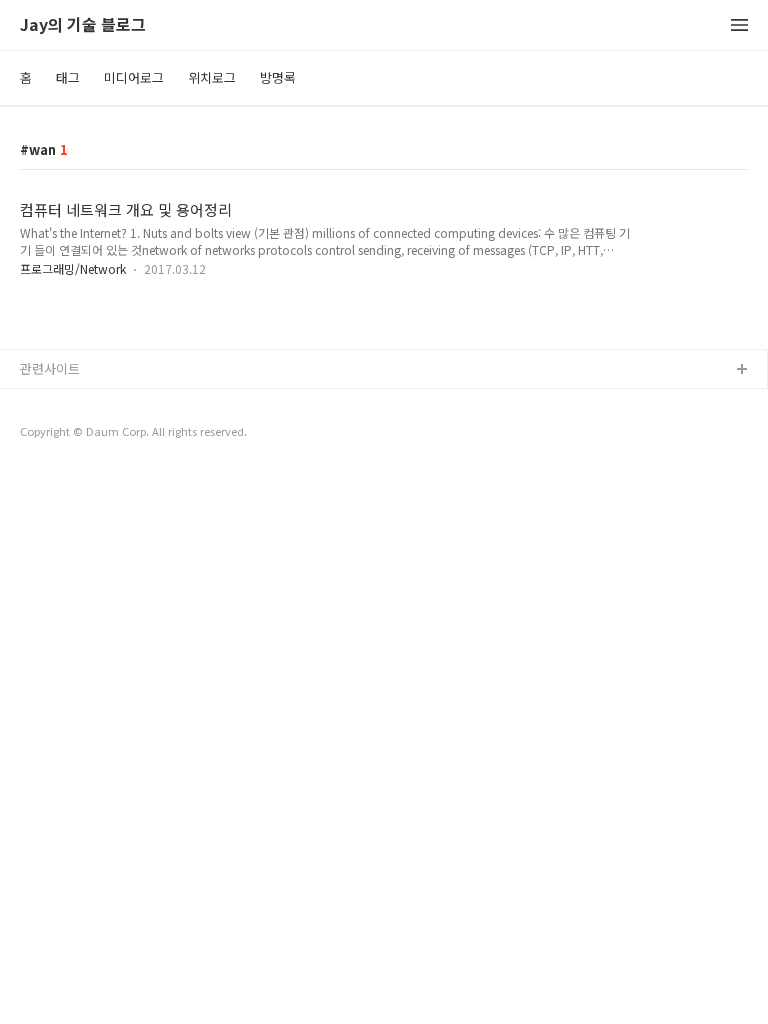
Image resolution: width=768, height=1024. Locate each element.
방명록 (278, 77)
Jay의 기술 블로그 (83, 25)
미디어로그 (134, 77)
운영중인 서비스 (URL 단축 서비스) (117, 434)
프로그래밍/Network (73, 268)
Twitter (42, 466)
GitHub (41, 402)
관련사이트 (50, 368)
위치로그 (212, 77)
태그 (68, 77)
